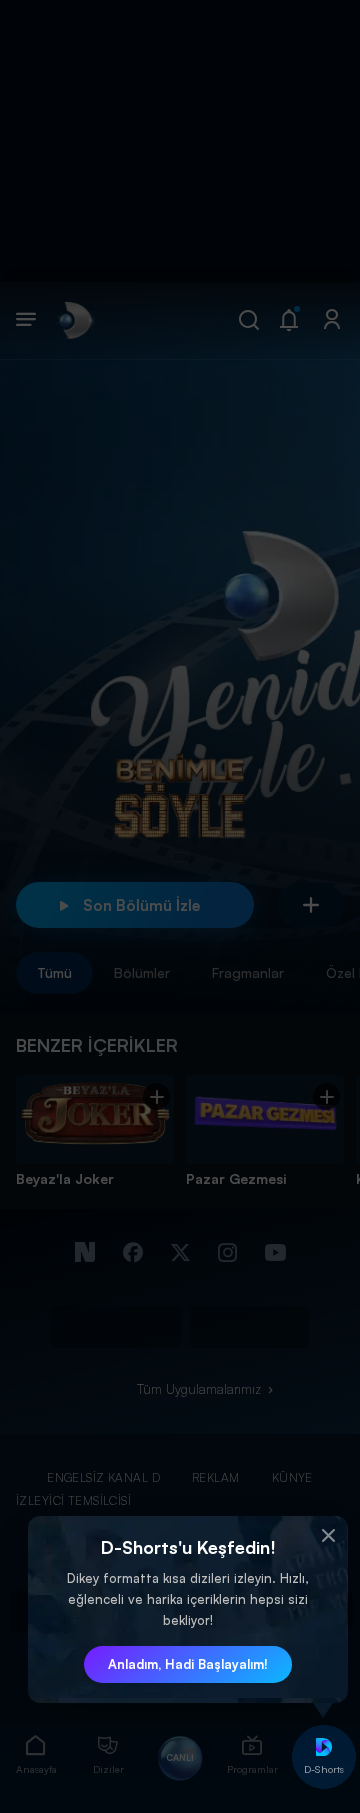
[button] (328, 1536)
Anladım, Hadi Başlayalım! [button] (188, 1664)
